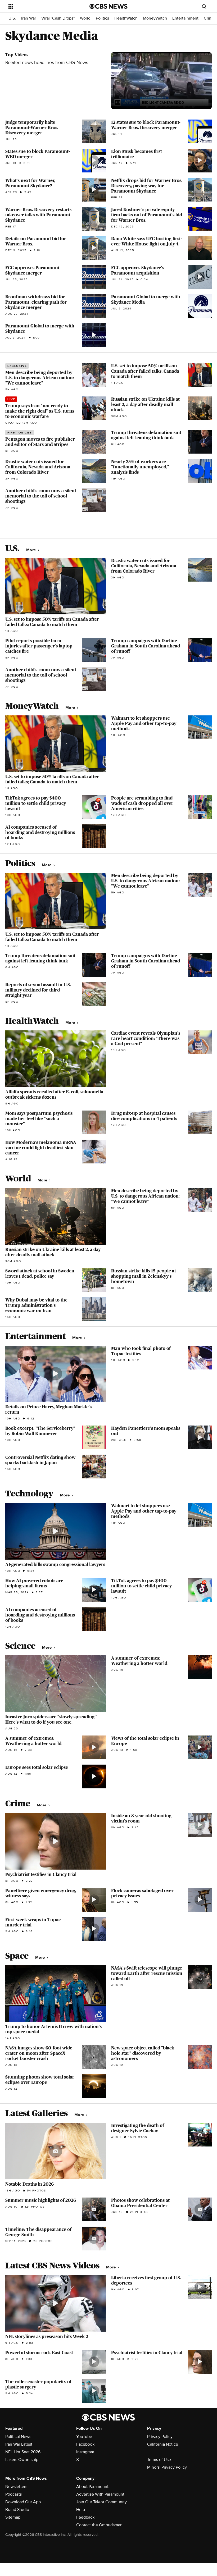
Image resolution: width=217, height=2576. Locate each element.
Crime (209, 18)
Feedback (85, 2517)
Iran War (29, 18)
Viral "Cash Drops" (58, 18)
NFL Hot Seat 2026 (23, 2452)
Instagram (85, 2452)
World (85, 18)
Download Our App (23, 2502)
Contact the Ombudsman (99, 2525)
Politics (102, 18)
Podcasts (13, 2494)
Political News (18, 2437)
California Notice (163, 2444)
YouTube (84, 2437)
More (32, 550)
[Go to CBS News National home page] (108, 6)
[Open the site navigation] (42, 6)
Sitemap (13, 2517)
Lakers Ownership (22, 2460)
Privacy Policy (160, 2437)
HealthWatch (126, 18)
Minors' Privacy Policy (167, 2467)
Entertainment (185, 18)
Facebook (85, 2444)
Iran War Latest (19, 2444)
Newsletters (16, 2487)
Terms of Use (159, 2460)
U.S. (12, 18)
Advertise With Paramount (100, 2494)
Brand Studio (17, 2510)
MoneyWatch (155, 18)
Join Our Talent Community (101, 2502)
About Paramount (92, 2487)
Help (81, 2510)
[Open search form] (204, 6)
